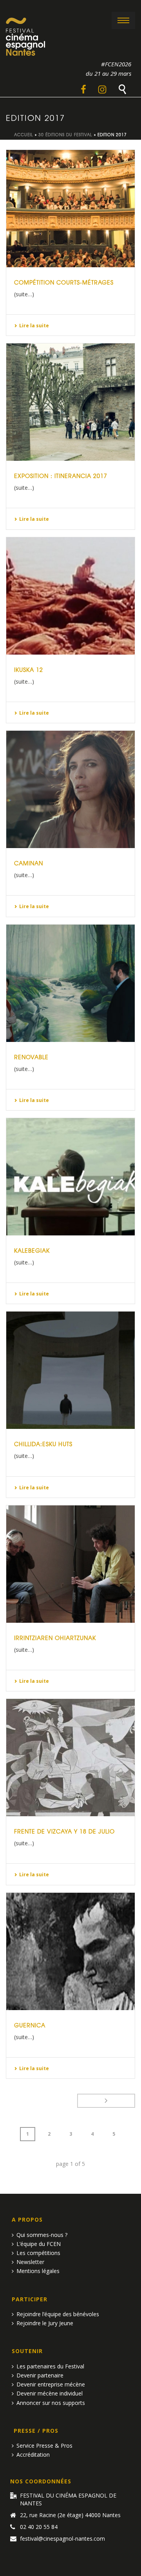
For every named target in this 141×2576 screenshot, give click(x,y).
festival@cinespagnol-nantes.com (62, 2539)
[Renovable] (70, 983)
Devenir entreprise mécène (51, 2384)
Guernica (30, 2025)
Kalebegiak (32, 1250)
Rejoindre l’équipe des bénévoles (58, 2314)
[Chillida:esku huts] (70, 1370)
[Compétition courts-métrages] (70, 209)
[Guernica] (70, 1951)
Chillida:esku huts (43, 1444)
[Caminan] (70, 789)
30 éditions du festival (65, 134)
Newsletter (30, 2262)
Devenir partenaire (40, 2375)
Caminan (29, 863)
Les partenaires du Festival (50, 2366)
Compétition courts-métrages (64, 282)
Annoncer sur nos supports (51, 2403)
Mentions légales (38, 2271)
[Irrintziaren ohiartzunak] (70, 1564)
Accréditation (33, 2455)
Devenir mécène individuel (50, 2393)
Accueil (24, 134)
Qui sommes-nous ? (42, 2235)
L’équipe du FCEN (39, 2244)
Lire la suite (34, 326)
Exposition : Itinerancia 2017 (61, 476)
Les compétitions (38, 2253)
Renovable (31, 1057)
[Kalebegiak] (70, 1177)
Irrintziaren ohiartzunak (55, 1638)
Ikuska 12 (29, 670)
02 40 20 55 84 (39, 2527)
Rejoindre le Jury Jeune (45, 2323)
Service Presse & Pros (44, 2446)
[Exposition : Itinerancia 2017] (70, 402)
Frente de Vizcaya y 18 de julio (64, 1831)
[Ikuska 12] (70, 596)
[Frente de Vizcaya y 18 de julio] (70, 1758)
